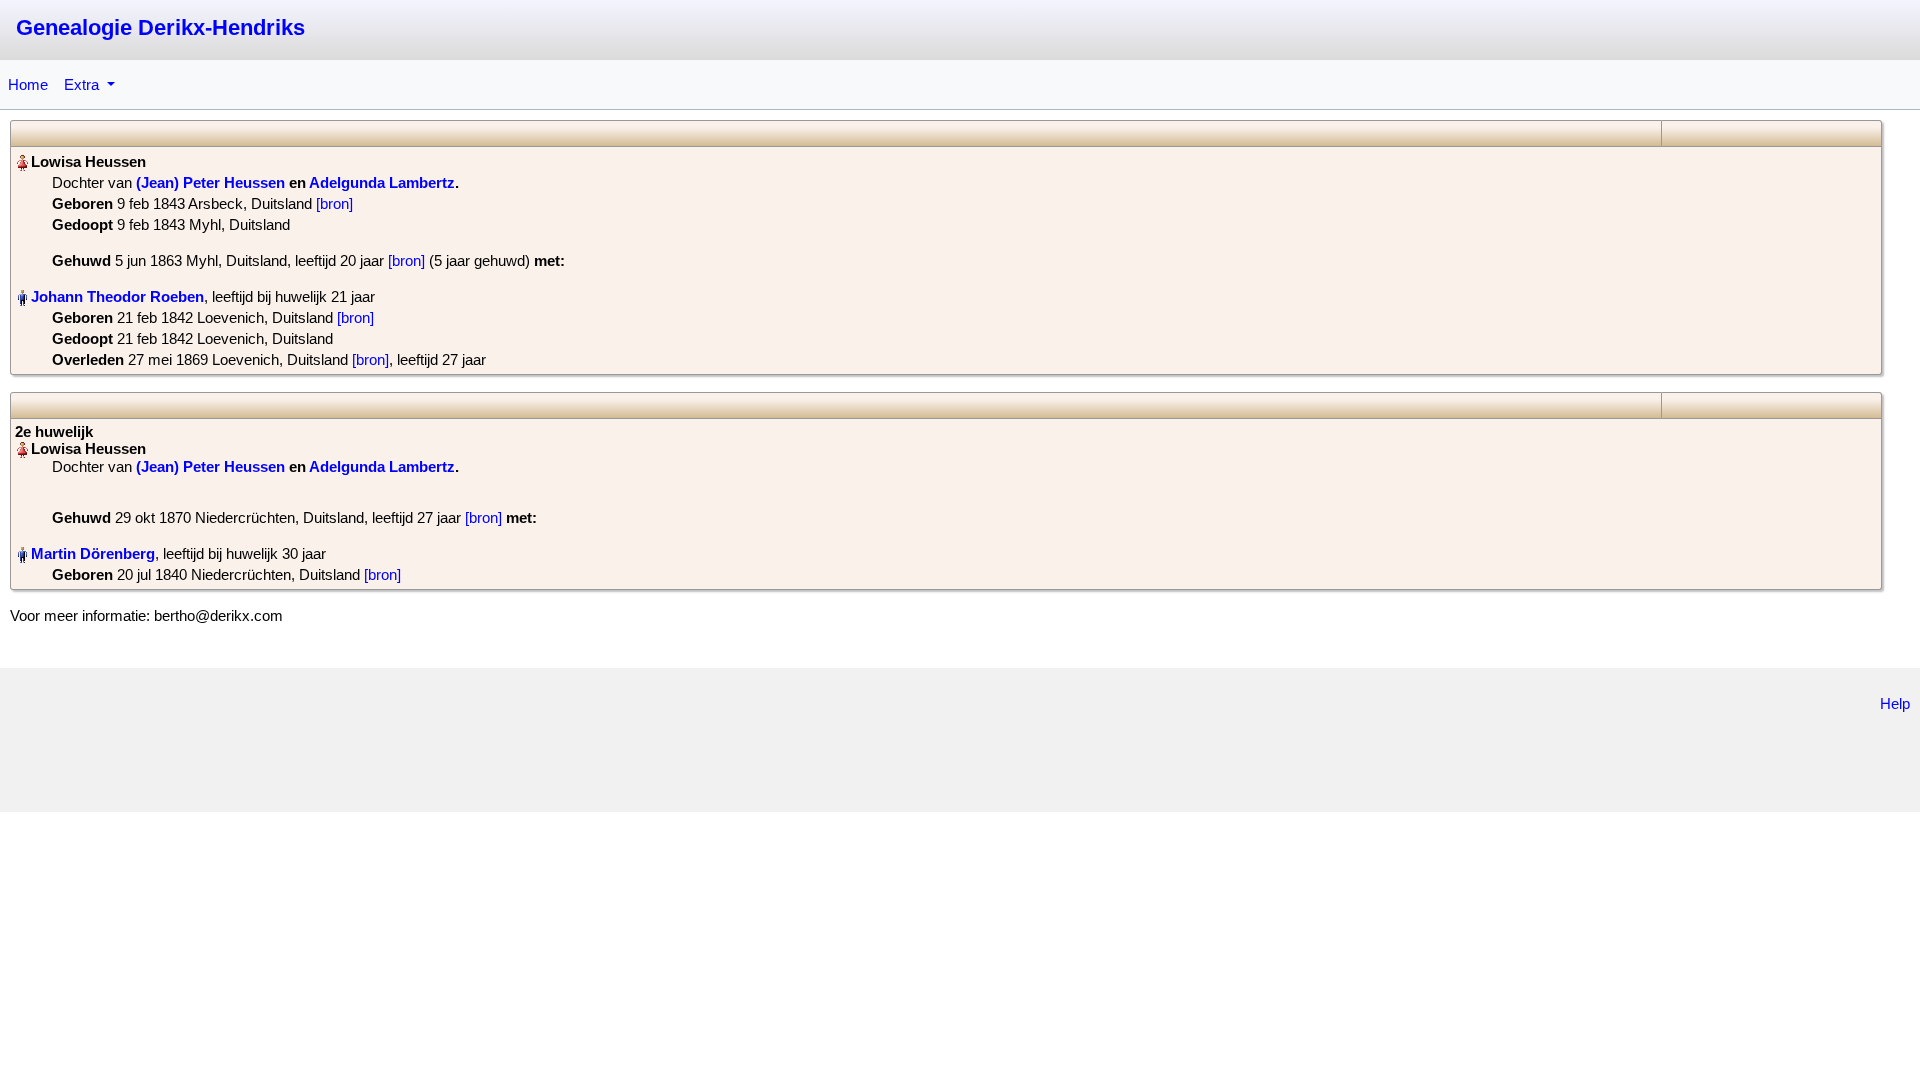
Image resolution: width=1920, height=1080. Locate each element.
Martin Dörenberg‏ (93, 553)
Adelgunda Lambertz (382, 182)
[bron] (334, 203)
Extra (83, 84)
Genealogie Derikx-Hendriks (160, 27)
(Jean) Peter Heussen (210, 182)
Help (1895, 703)
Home (28, 84)
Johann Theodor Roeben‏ (117, 296)
